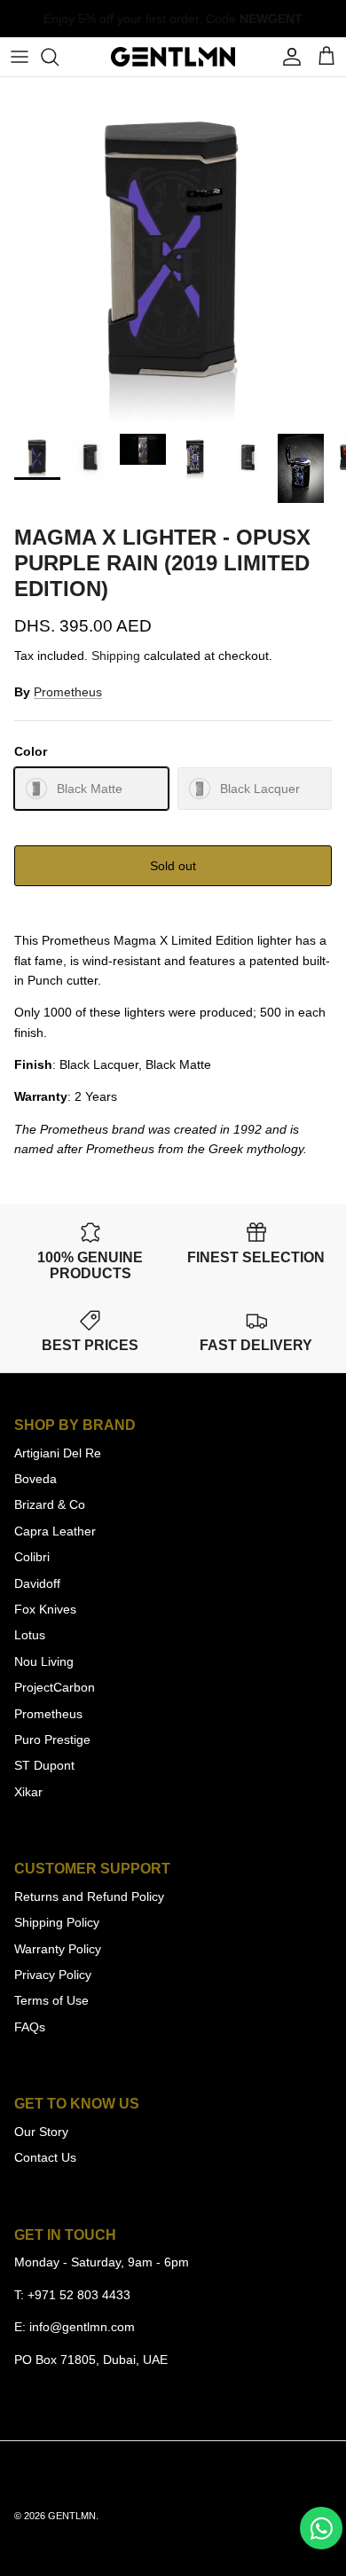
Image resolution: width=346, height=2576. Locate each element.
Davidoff (37, 1583)
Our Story (41, 2132)
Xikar (28, 1792)
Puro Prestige (52, 1740)
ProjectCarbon (55, 1687)
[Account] (287, 57)
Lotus (30, 1635)
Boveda (35, 1479)
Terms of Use (51, 2000)
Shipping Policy (57, 1922)
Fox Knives (45, 1609)
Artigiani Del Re (58, 1453)
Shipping (116, 656)
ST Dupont (44, 1765)
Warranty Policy (58, 1949)
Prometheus (68, 692)
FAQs (30, 2027)
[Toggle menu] (20, 57)
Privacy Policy (53, 1975)
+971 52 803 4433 (79, 2295)
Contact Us (45, 2157)
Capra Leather (55, 1531)
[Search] (59, 57)
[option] (173, 250)
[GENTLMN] (173, 57)
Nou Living (44, 1661)
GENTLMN (72, 2516)
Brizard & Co (50, 1504)
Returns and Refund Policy (89, 1897)
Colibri (32, 1557)
